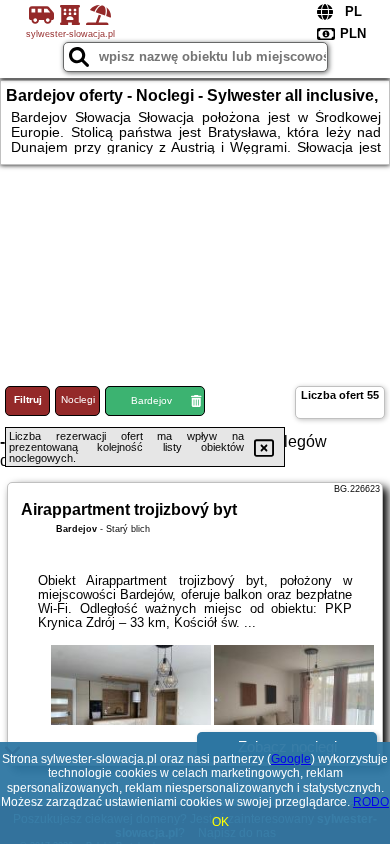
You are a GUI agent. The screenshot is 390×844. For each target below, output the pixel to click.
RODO (371, 802)
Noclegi (78, 399)
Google (291, 759)
